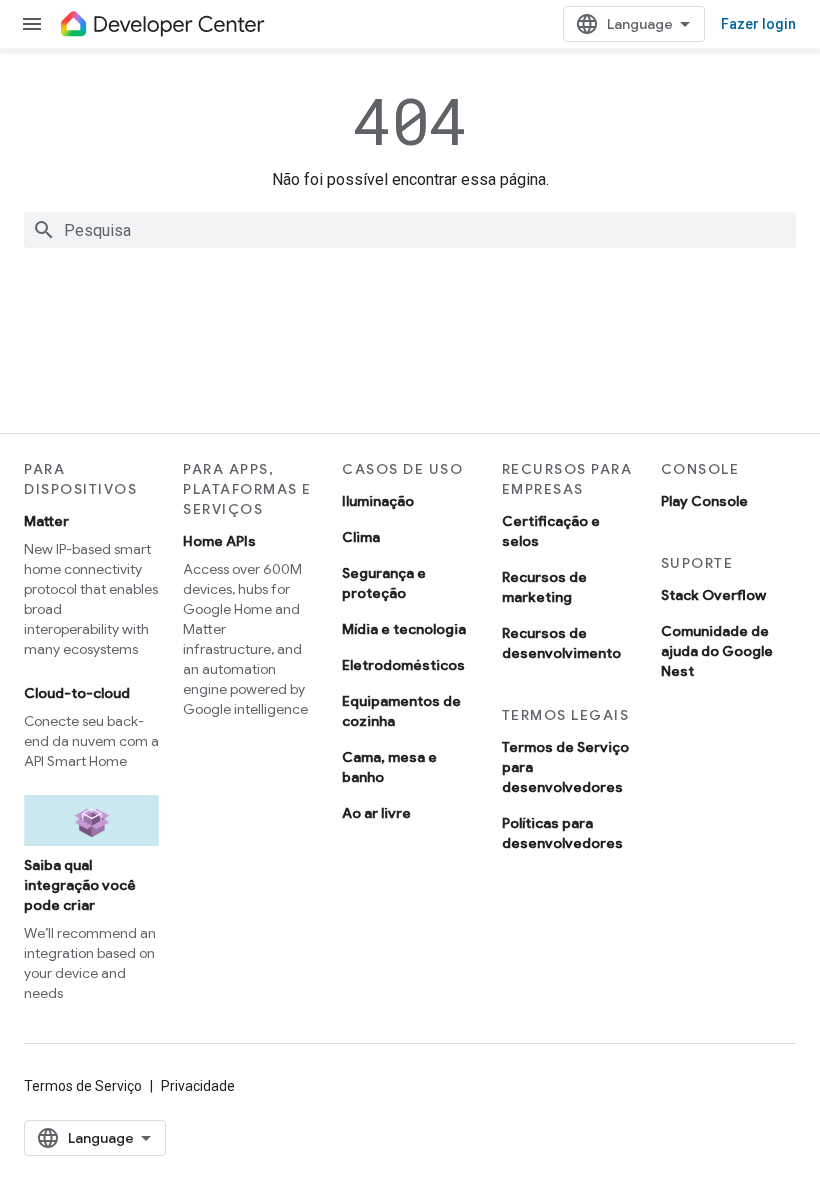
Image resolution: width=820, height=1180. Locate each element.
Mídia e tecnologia (404, 629)
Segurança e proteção (384, 583)
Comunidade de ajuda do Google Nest (717, 651)
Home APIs (219, 541)
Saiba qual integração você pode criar (80, 885)
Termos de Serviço (83, 1086)
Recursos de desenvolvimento (561, 643)
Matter (46, 521)
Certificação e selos (551, 531)
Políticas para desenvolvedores (562, 833)
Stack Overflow (713, 595)
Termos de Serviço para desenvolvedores (565, 767)
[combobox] (410, 230)
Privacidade (198, 1086)
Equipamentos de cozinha (401, 711)
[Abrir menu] (32, 24)
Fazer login (758, 24)
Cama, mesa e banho (389, 767)
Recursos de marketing (544, 587)
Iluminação (378, 501)
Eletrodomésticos (403, 665)
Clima (361, 537)
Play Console (704, 501)
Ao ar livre (376, 813)
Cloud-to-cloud (77, 693)
